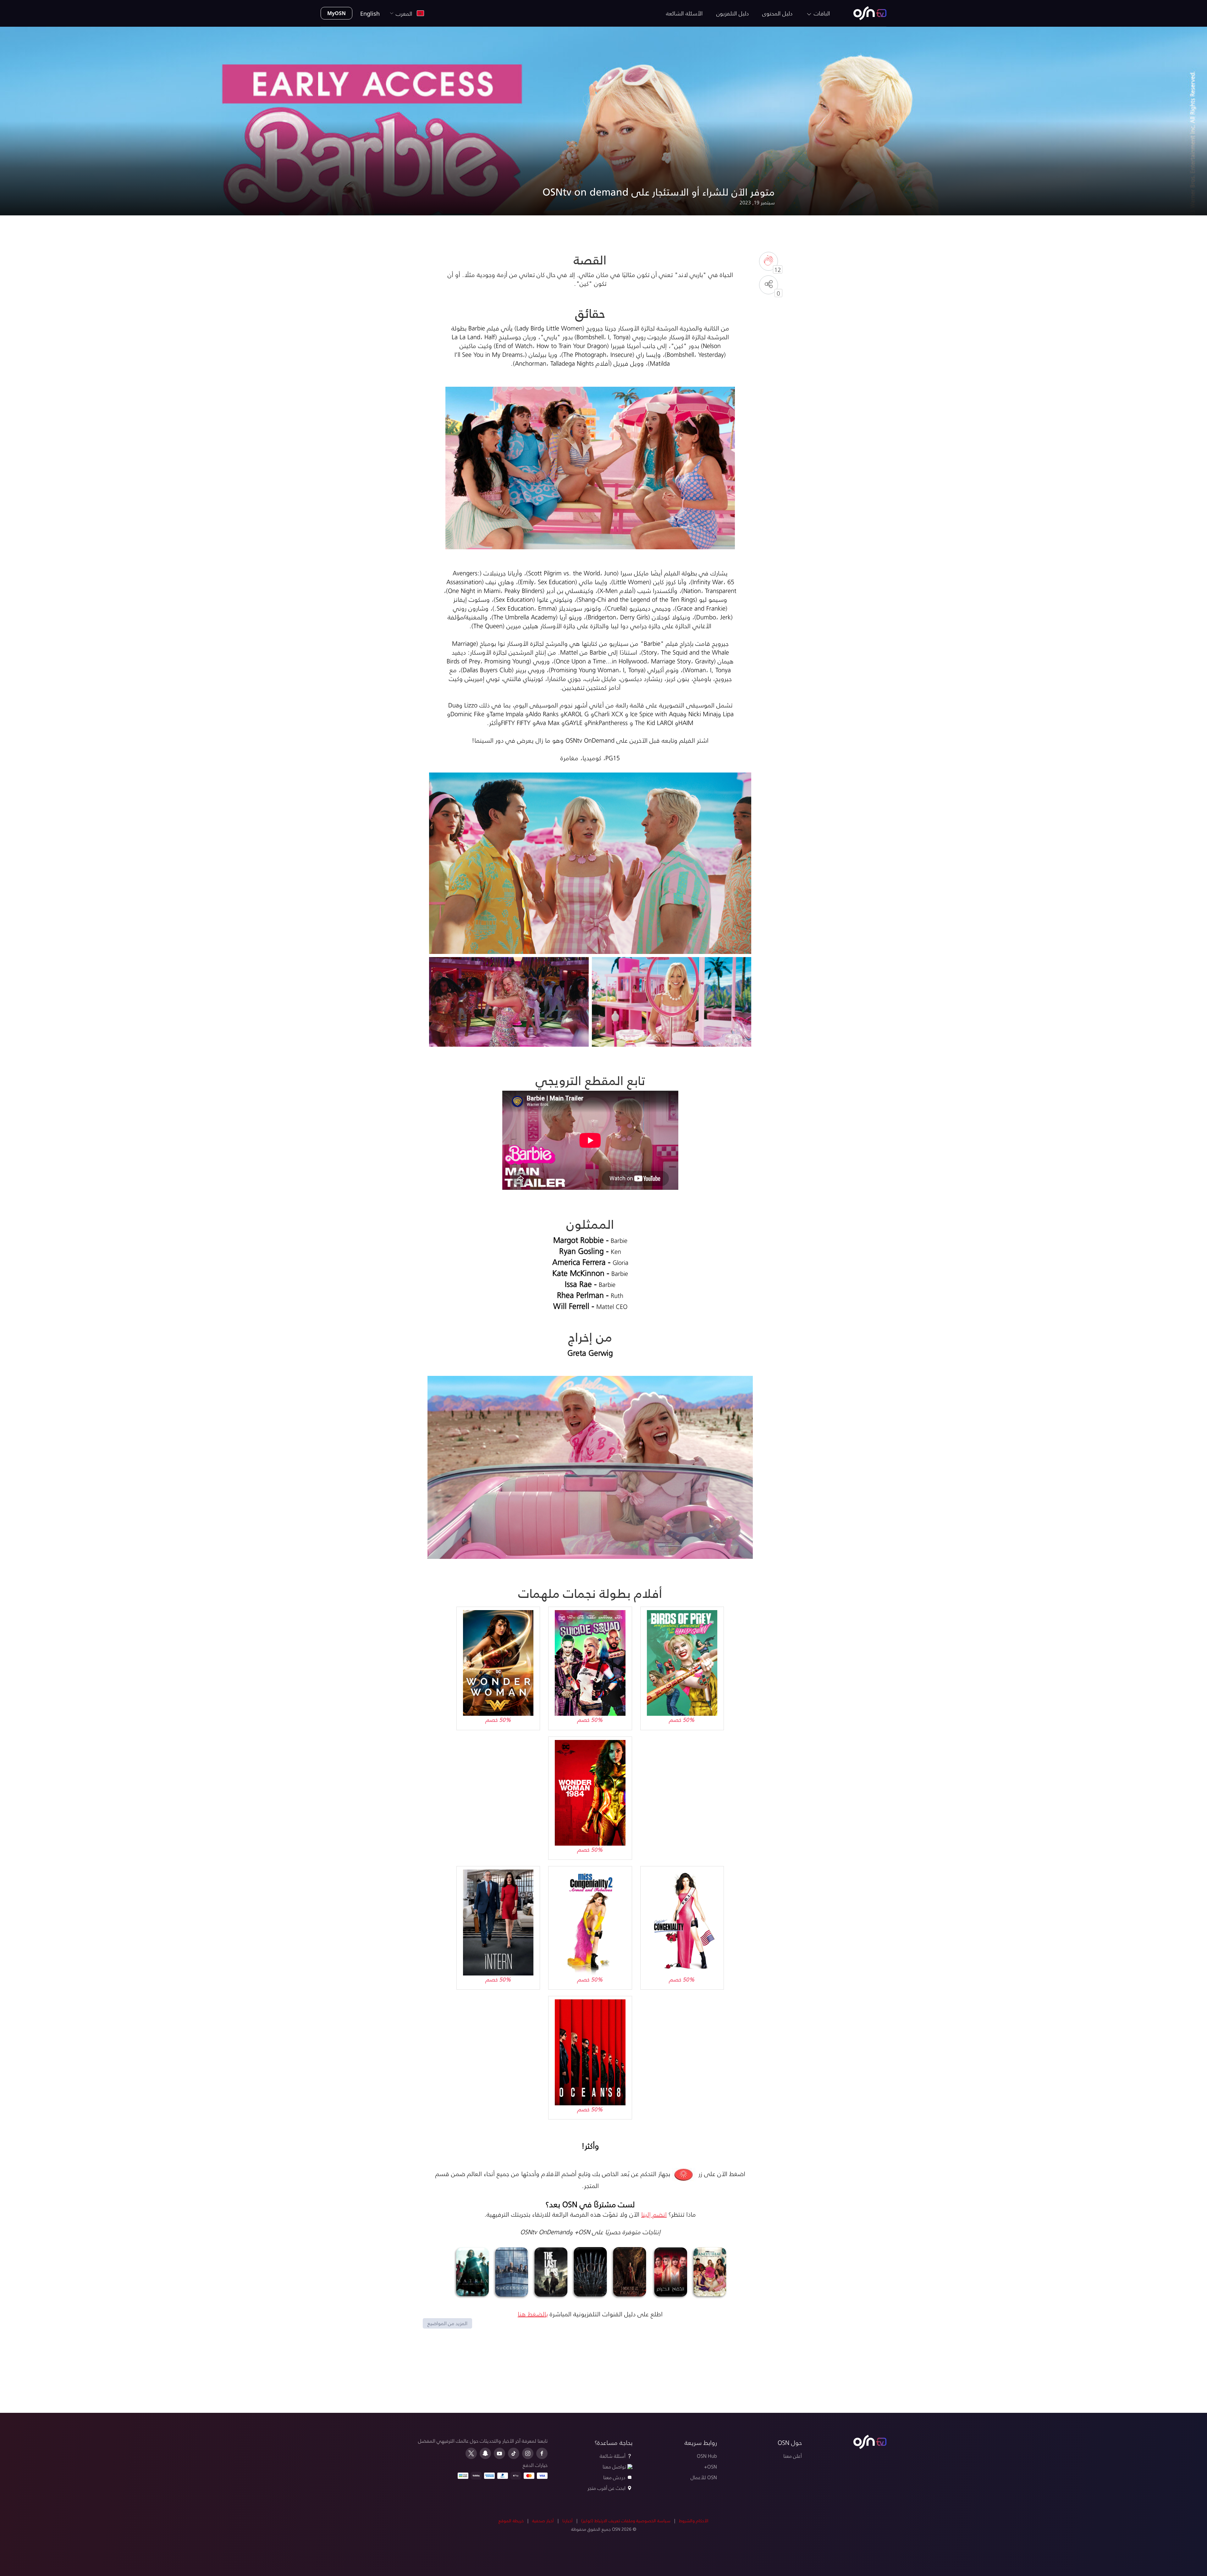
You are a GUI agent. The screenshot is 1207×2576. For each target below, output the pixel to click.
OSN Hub (707, 2456)
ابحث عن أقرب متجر (606, 2488)
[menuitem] (870, 13)
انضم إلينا (654, 2214)
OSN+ (711, 2466)
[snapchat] (485, 2453)
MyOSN (336, 13)
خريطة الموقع (511, 2521)
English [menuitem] (370, 13)
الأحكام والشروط (694, 2521)
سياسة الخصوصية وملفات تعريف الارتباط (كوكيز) (626, 2521)
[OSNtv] (870, 2442)
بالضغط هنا (533, 2314)
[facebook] (542, 2453)
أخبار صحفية (543, 2521)
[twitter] (471, 2453)
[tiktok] (514, 2453)
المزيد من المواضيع (447, 2323)
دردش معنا (614, 2477)
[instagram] (528, 2453)
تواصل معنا (614, 2466)
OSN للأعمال (704, 2477)
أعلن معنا (793, 2456)
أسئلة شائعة (613, 2456)
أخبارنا (568, 2521)
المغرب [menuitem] (406, 13)
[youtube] (499, 2453)
